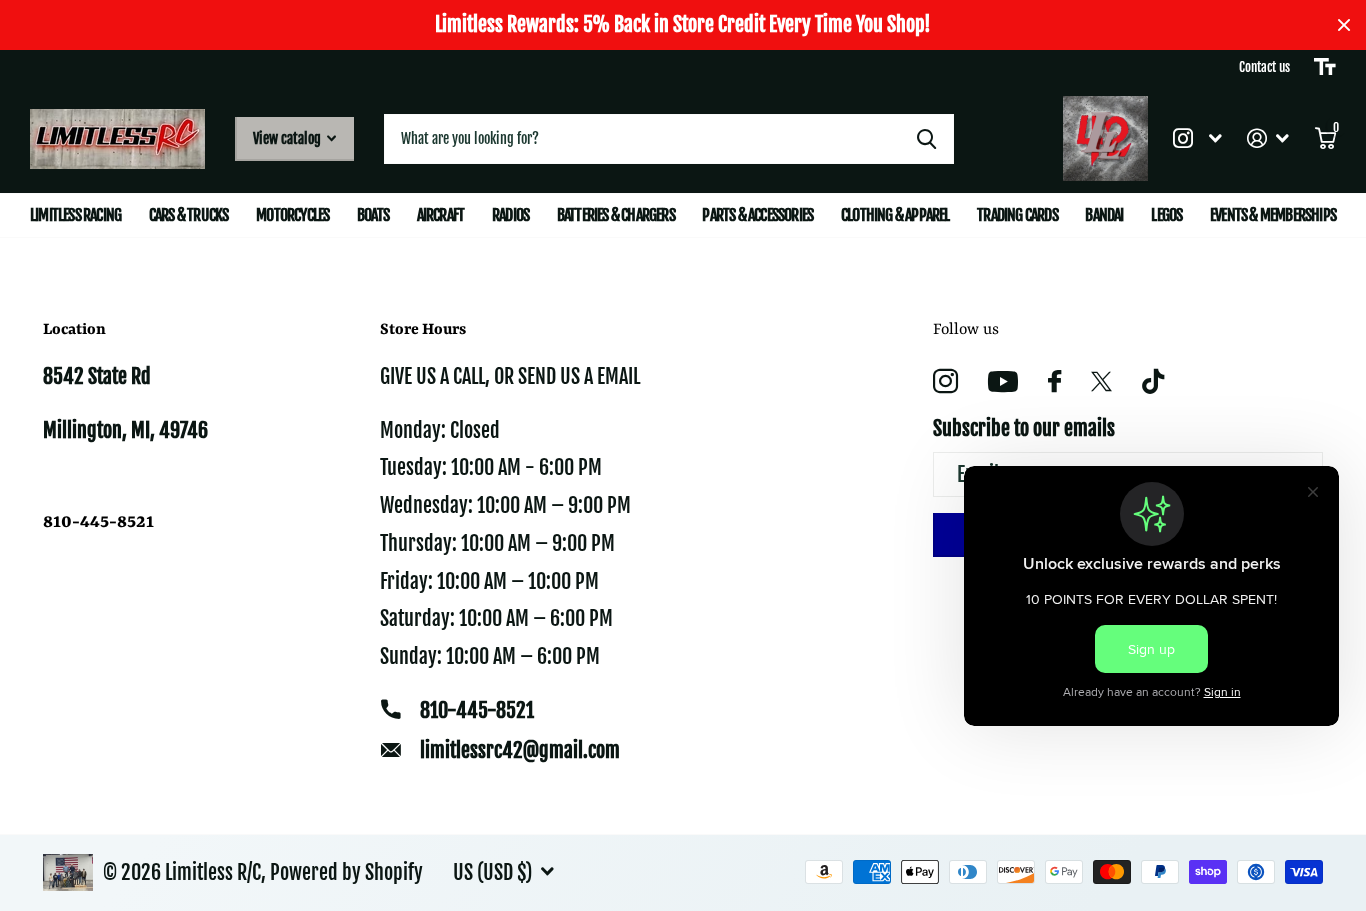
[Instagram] (945, 381)
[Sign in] (1268, 138)
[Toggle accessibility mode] (1325, 67)
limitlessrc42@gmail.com (520, 750)
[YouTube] (1003, 381)
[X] (1101, 382)
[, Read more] (1197, 138)
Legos (1166, 215)
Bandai (1104, 215)
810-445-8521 (477, 710)
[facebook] (1054, 381)
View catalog (288, 138)
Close (1344, 25)
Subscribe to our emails (1024, 428)
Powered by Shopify (346, 872)
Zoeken (926, 139)
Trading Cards (1017, 215)
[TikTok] (1153, 381)
